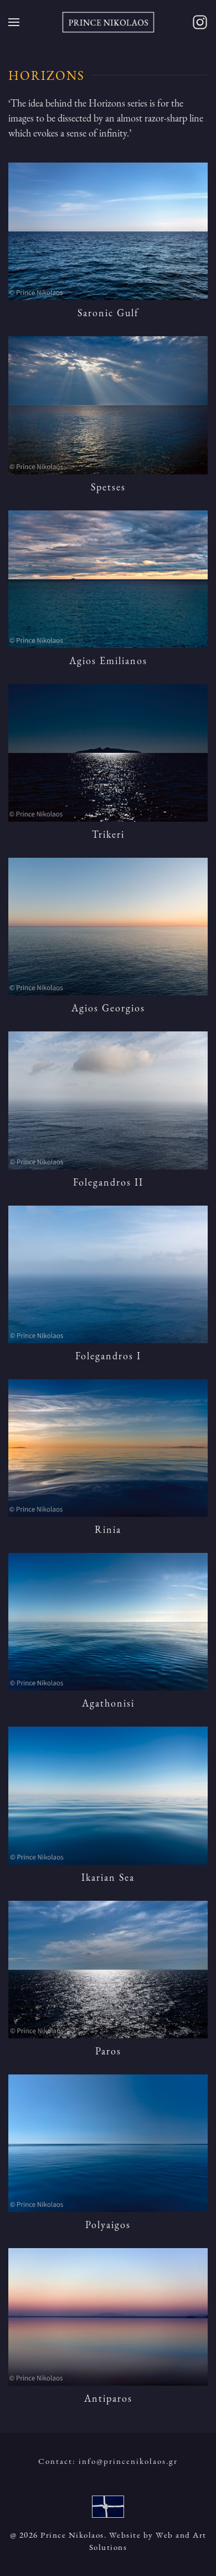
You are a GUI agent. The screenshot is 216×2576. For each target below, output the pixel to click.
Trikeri (108, 834)
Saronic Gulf (108, 313)
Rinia (108, 1529)
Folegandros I (108, 1356)
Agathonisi (108, 1703)
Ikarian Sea (108, 1877)
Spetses (108, 487)
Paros (108, 2051)
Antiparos (108, 2398)
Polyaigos (108, 2225)
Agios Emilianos (108, 661)
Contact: (108, 2461)
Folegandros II (108, 1182)
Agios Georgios (108, 1008)
